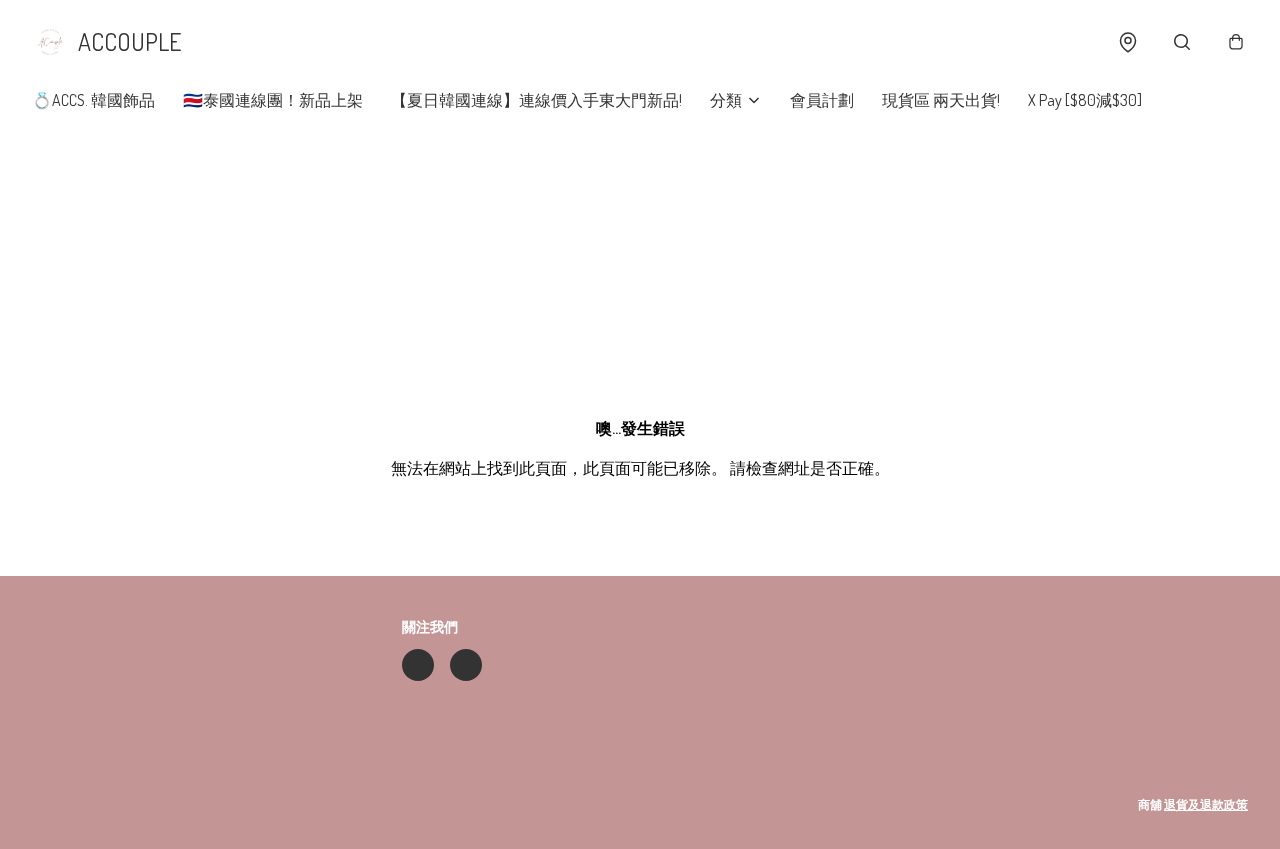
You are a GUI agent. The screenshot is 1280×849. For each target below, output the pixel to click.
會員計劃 (822, 100)
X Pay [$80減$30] (1085, 100)
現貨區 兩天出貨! (941, 100)
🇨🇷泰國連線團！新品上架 (273, 100)
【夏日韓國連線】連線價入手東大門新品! (536, 100)
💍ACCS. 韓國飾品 (93, 100)
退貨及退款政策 (1206, 804)
